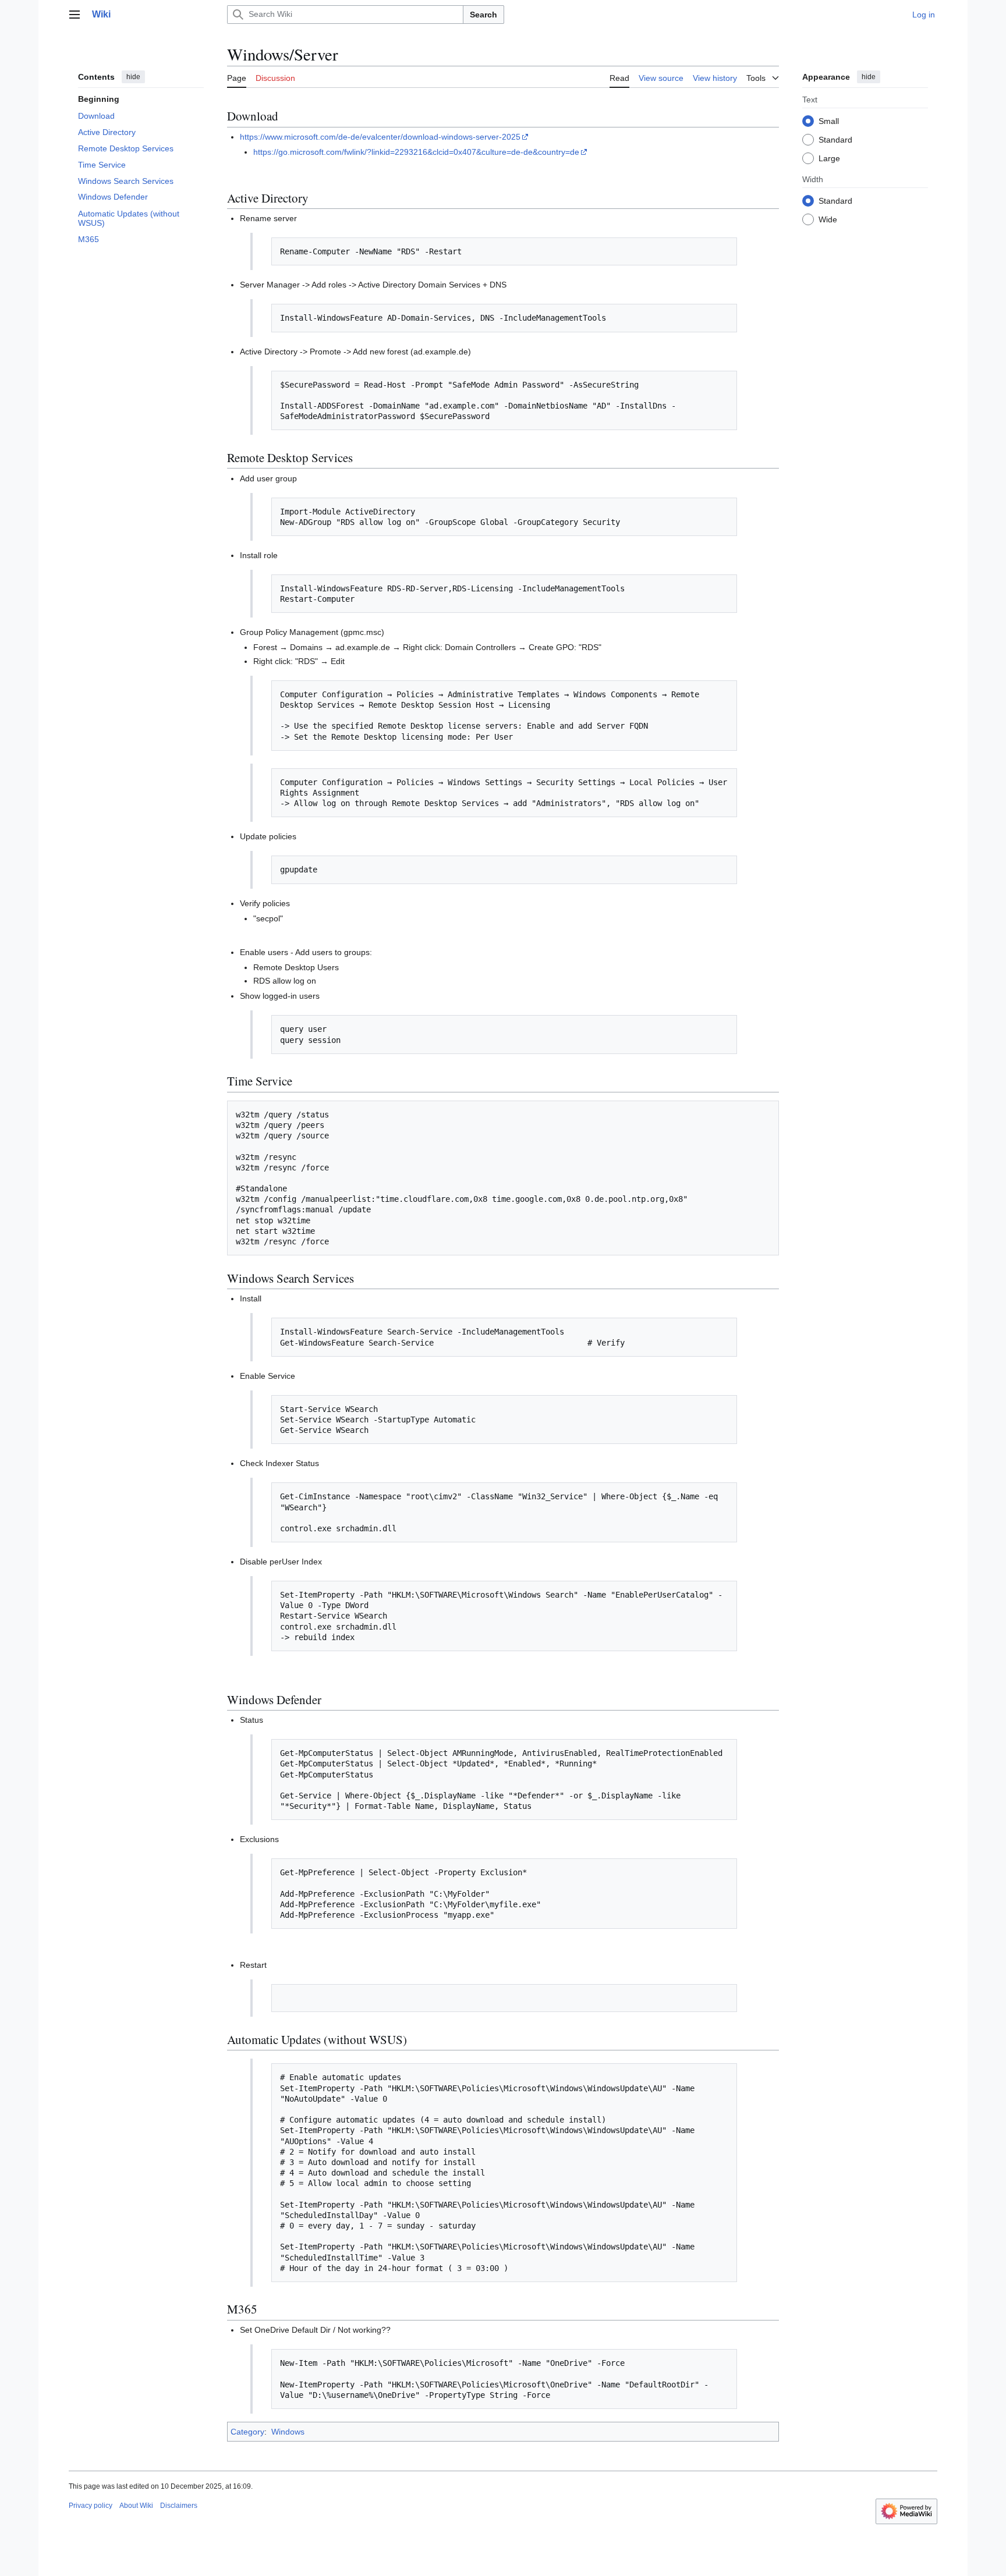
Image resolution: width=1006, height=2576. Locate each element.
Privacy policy (91, 2506)
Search (483, 15)
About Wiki (136, 2506)
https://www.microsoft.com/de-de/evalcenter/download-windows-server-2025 (380, 137)
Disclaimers (179, 2506)
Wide (828, 219)
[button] (75, 15)
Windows (288, 2432)
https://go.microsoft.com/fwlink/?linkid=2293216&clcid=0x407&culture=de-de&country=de (416, 152)
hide (133, 77)
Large (829, 158)
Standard (835, 139)
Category (247, 2432)
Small (829, 120)
